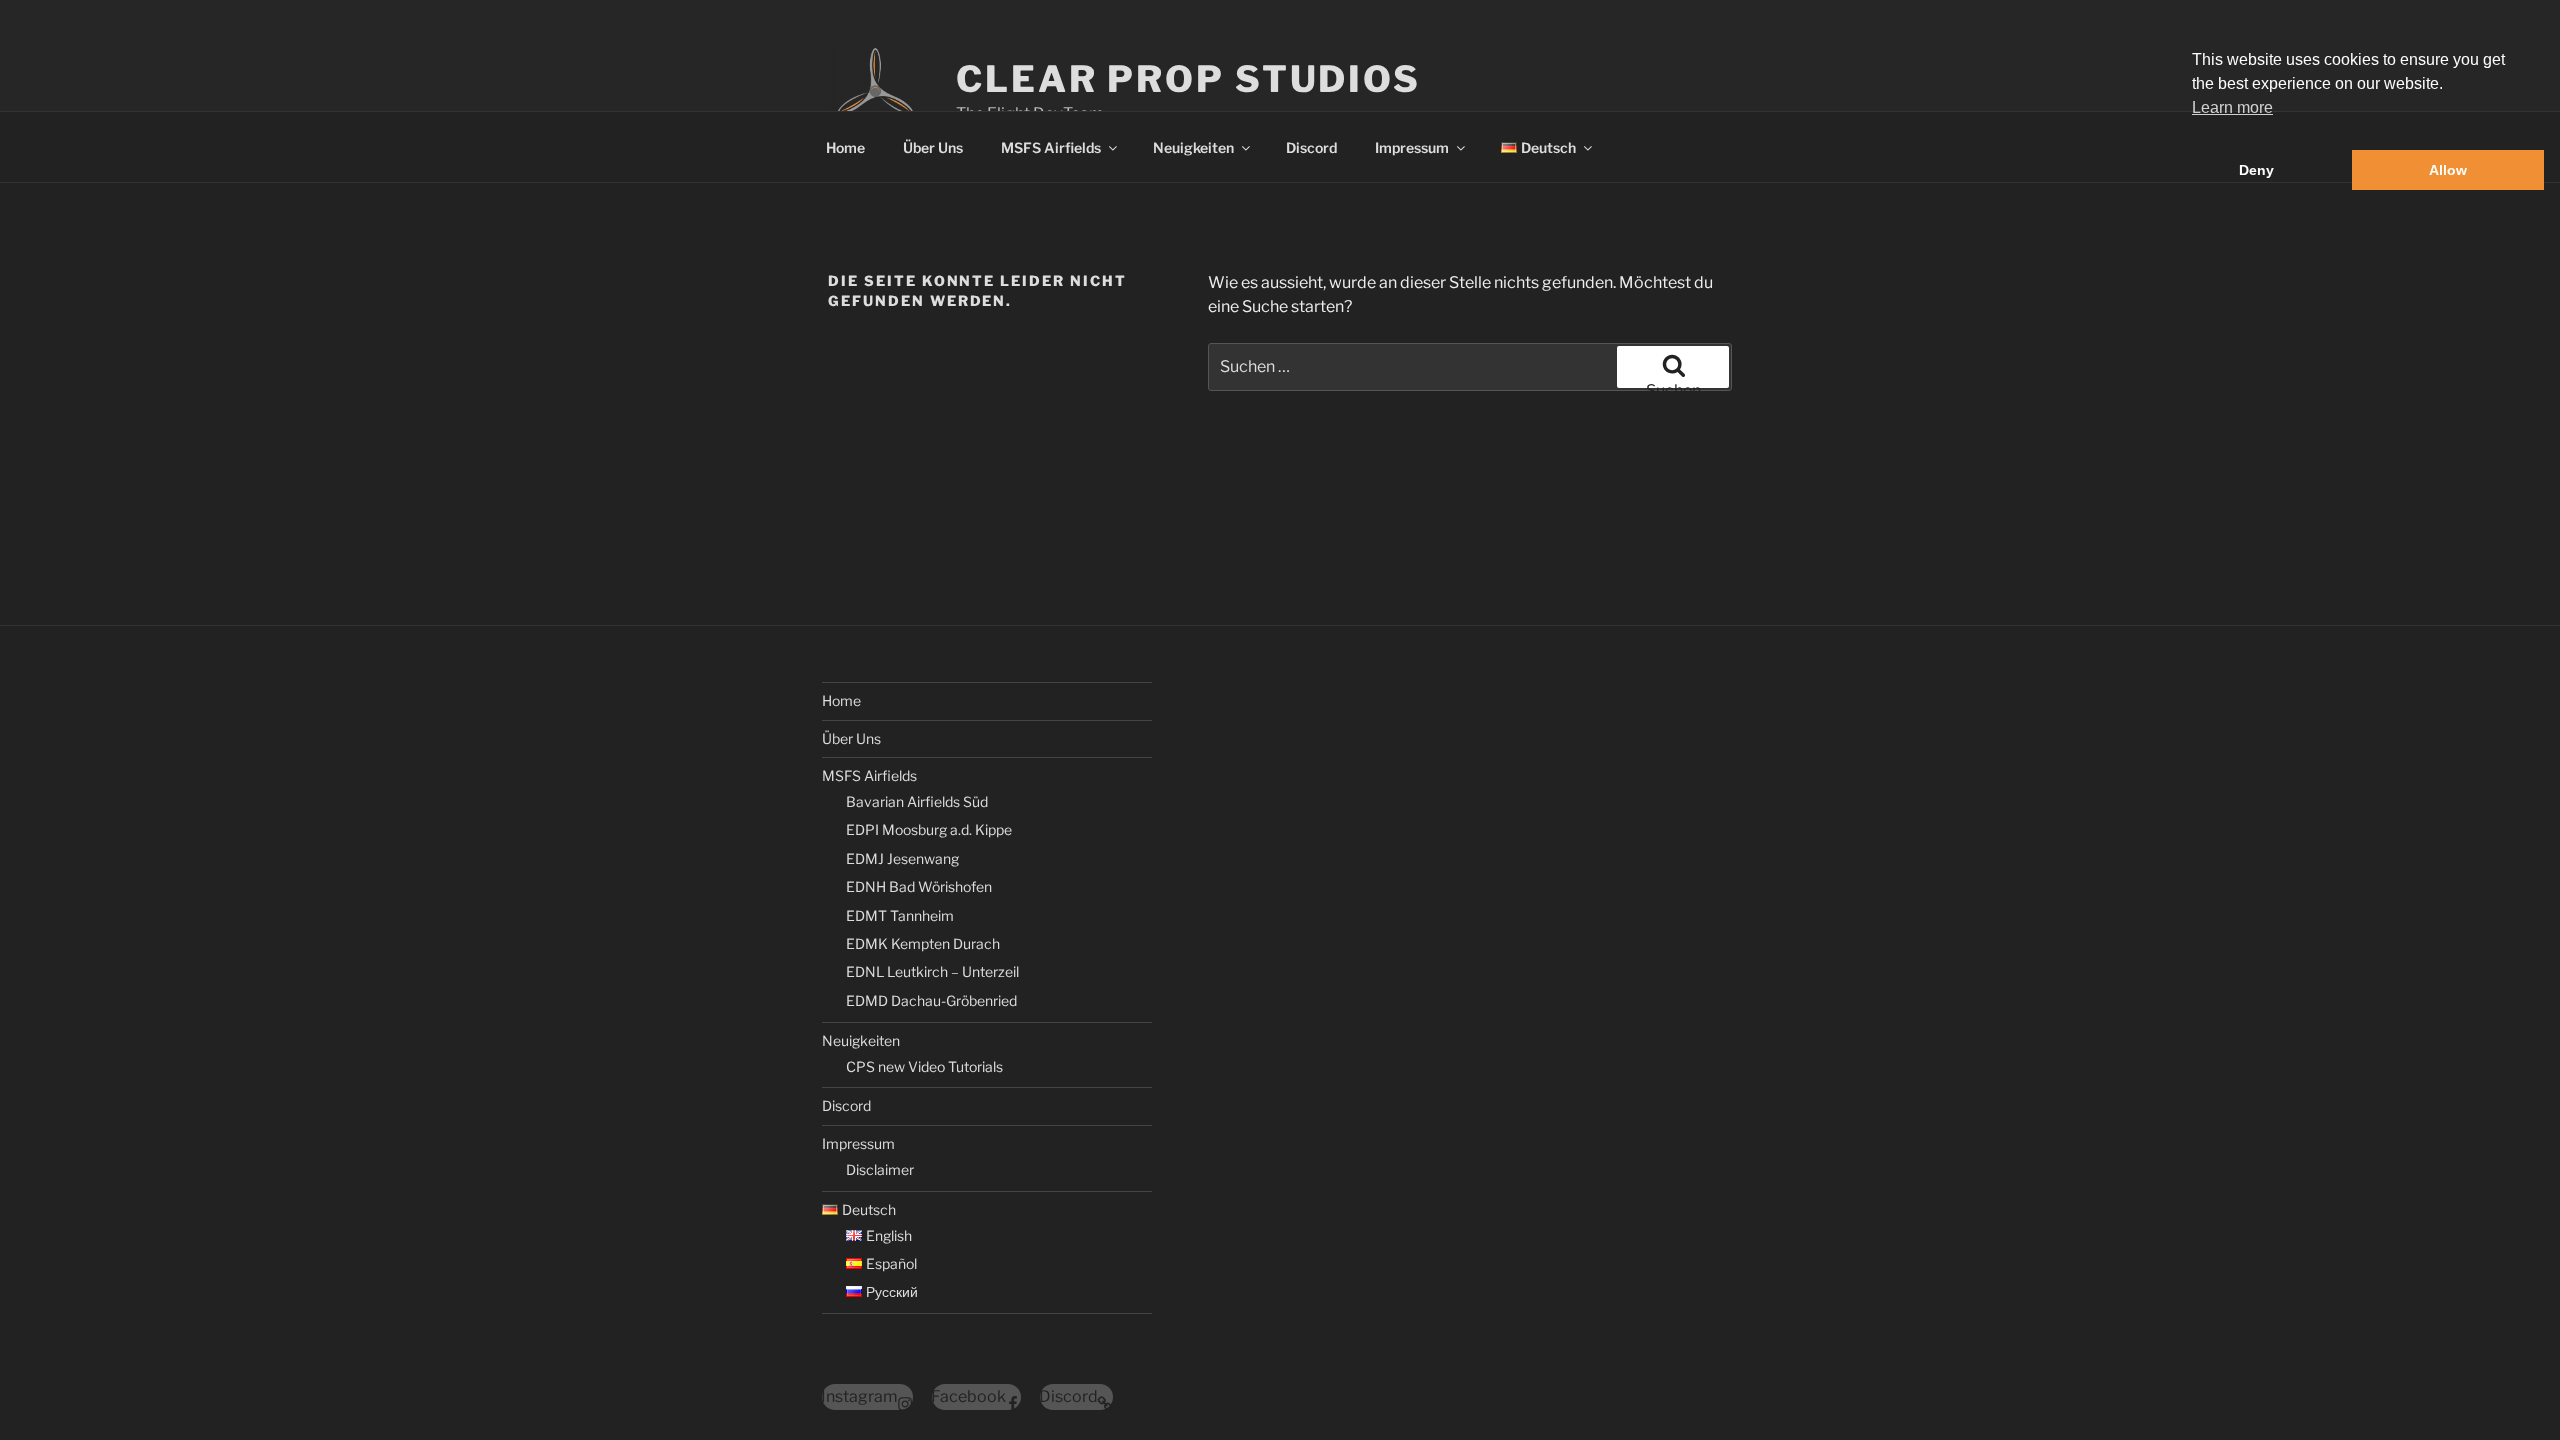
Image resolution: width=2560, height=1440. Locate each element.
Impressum (1412, 147)
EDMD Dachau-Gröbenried (931, 1000)
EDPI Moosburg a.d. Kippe (929, 829)
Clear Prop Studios (1188, 79)
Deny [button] (2256, 170)
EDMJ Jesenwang (902, 858)
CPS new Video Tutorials (924, 1066)
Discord (1311, 147)
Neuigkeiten (1193, 147)
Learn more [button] (2232, 107)
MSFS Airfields (1051, 147)
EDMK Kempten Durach (923, 943)
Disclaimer (880, 1169)
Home (845, 147)
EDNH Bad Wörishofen (919, 886)
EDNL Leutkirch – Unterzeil (932, 971)
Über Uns (933, 147)
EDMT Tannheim (900, 915)
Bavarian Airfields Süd (917, 801)
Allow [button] (2448, 170)
